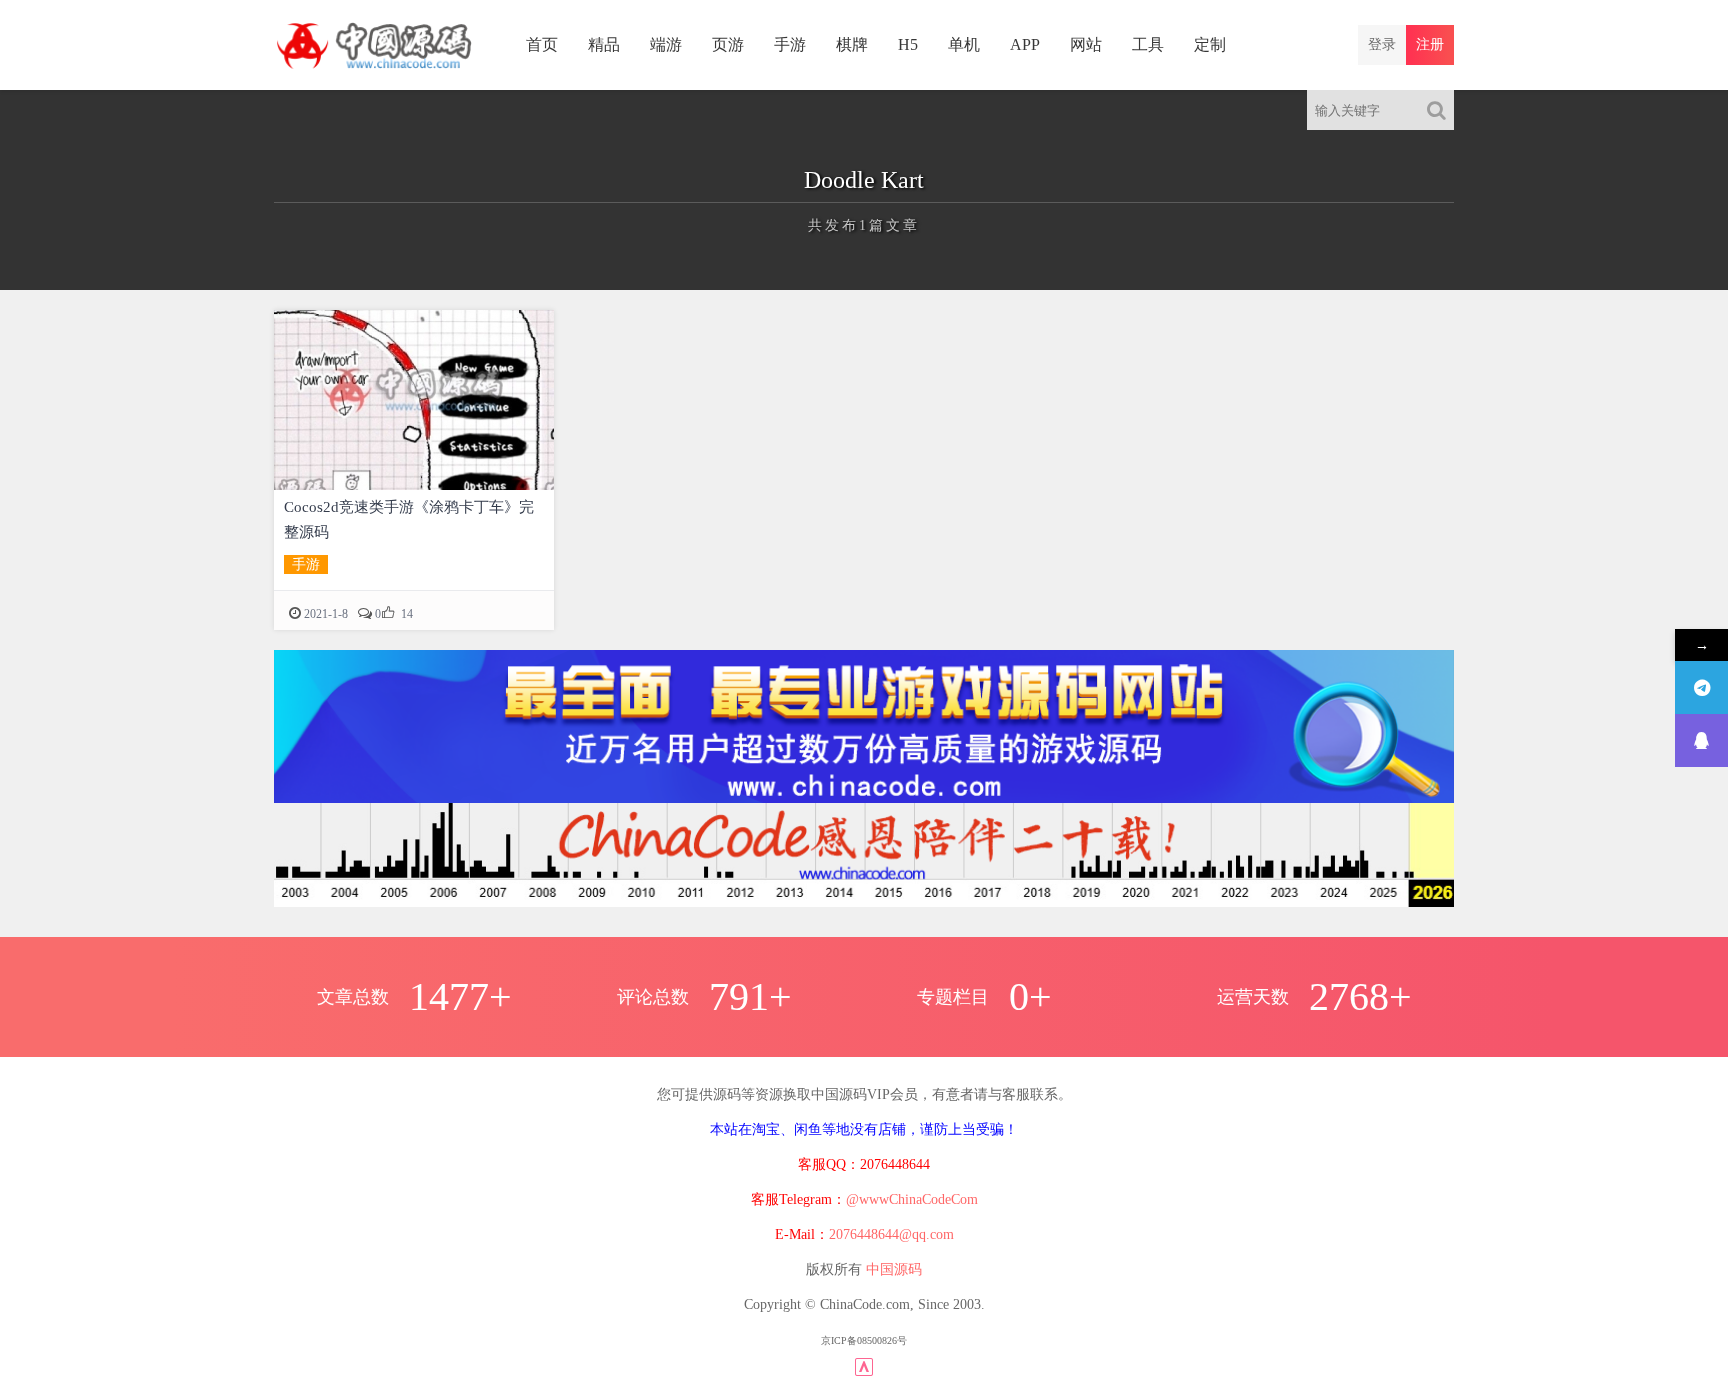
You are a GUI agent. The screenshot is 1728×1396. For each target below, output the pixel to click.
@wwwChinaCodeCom (912, 1199)
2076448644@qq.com (891, 1234)
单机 (964, 44)
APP (1025, 44)
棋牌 (852, 44)
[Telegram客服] (1701, 687)
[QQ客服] (1701, 740)
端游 (666, 44)
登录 (1382, 44)
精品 (604, 44)
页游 (728, 44)
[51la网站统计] (864, 1365)
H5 (908, 44)
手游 (790, 44)
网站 (1086, 44)
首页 (542, 44)
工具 (1148, 44)
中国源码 (894, 1269)
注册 (1430, 44)
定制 (1210, 44)
